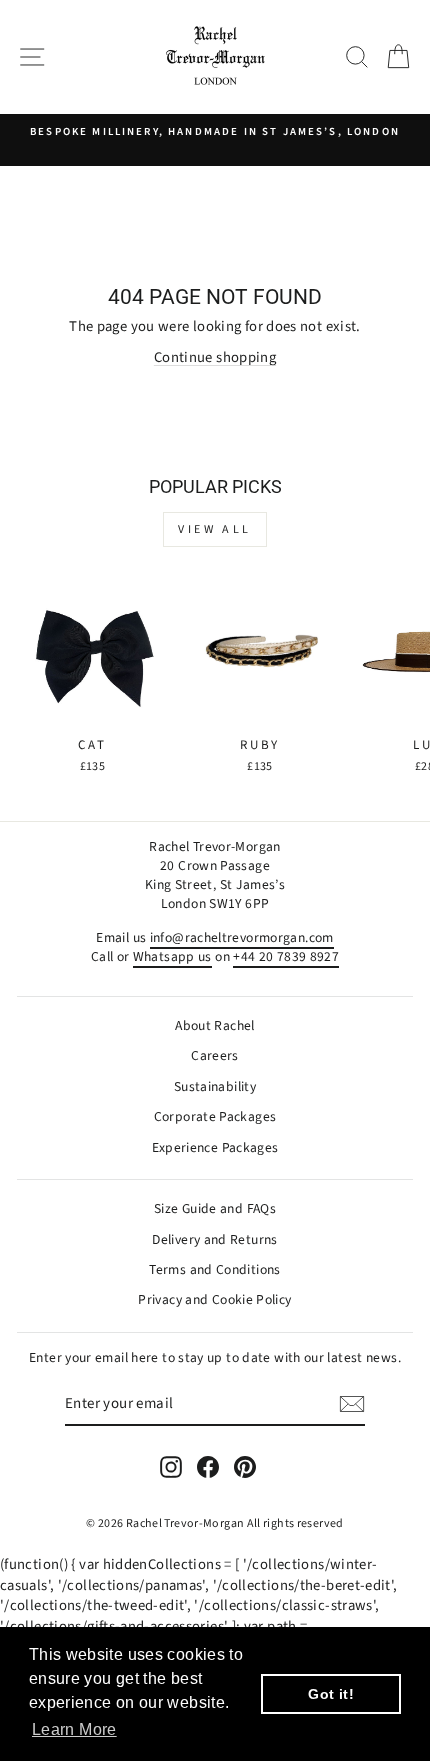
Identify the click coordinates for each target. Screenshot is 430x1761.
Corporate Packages (215, 1116)
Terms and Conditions (214, 1269)
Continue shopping (215, 357)
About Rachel (214, 1025)
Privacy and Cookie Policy (214, 1299)
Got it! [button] (331, 1694)
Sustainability (215, 1086)
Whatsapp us (172, 956)
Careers (215, 1055)
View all (215, 529)
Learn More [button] (74, 1729)
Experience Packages (215, 1147)
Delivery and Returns (214, 1239)
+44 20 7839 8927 (286, 956)
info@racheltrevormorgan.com (242, 937)
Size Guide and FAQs (215, 1208)
